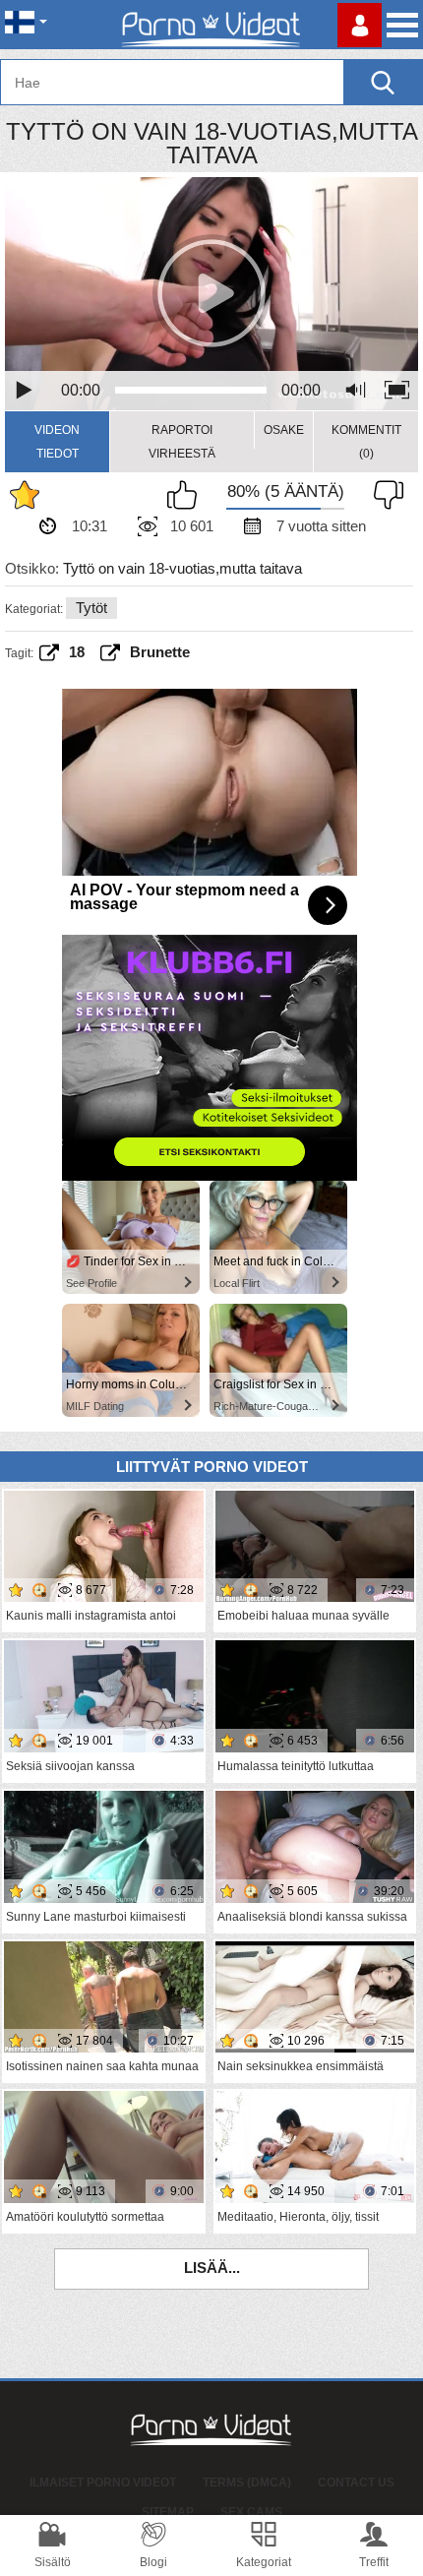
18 (77, 652)
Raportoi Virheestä (182, 442)
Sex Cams (251, 2512)
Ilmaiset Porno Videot (103, 2483)
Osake (284, 430)
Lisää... (212, 2268)
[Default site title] (211, 25)
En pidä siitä (384, 495)
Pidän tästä (187, 495)
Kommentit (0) (366, 442)
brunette (160, 652)
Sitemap (168, 2512)
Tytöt (91, 608)
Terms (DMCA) (247, 2483)
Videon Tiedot (57, 442)
